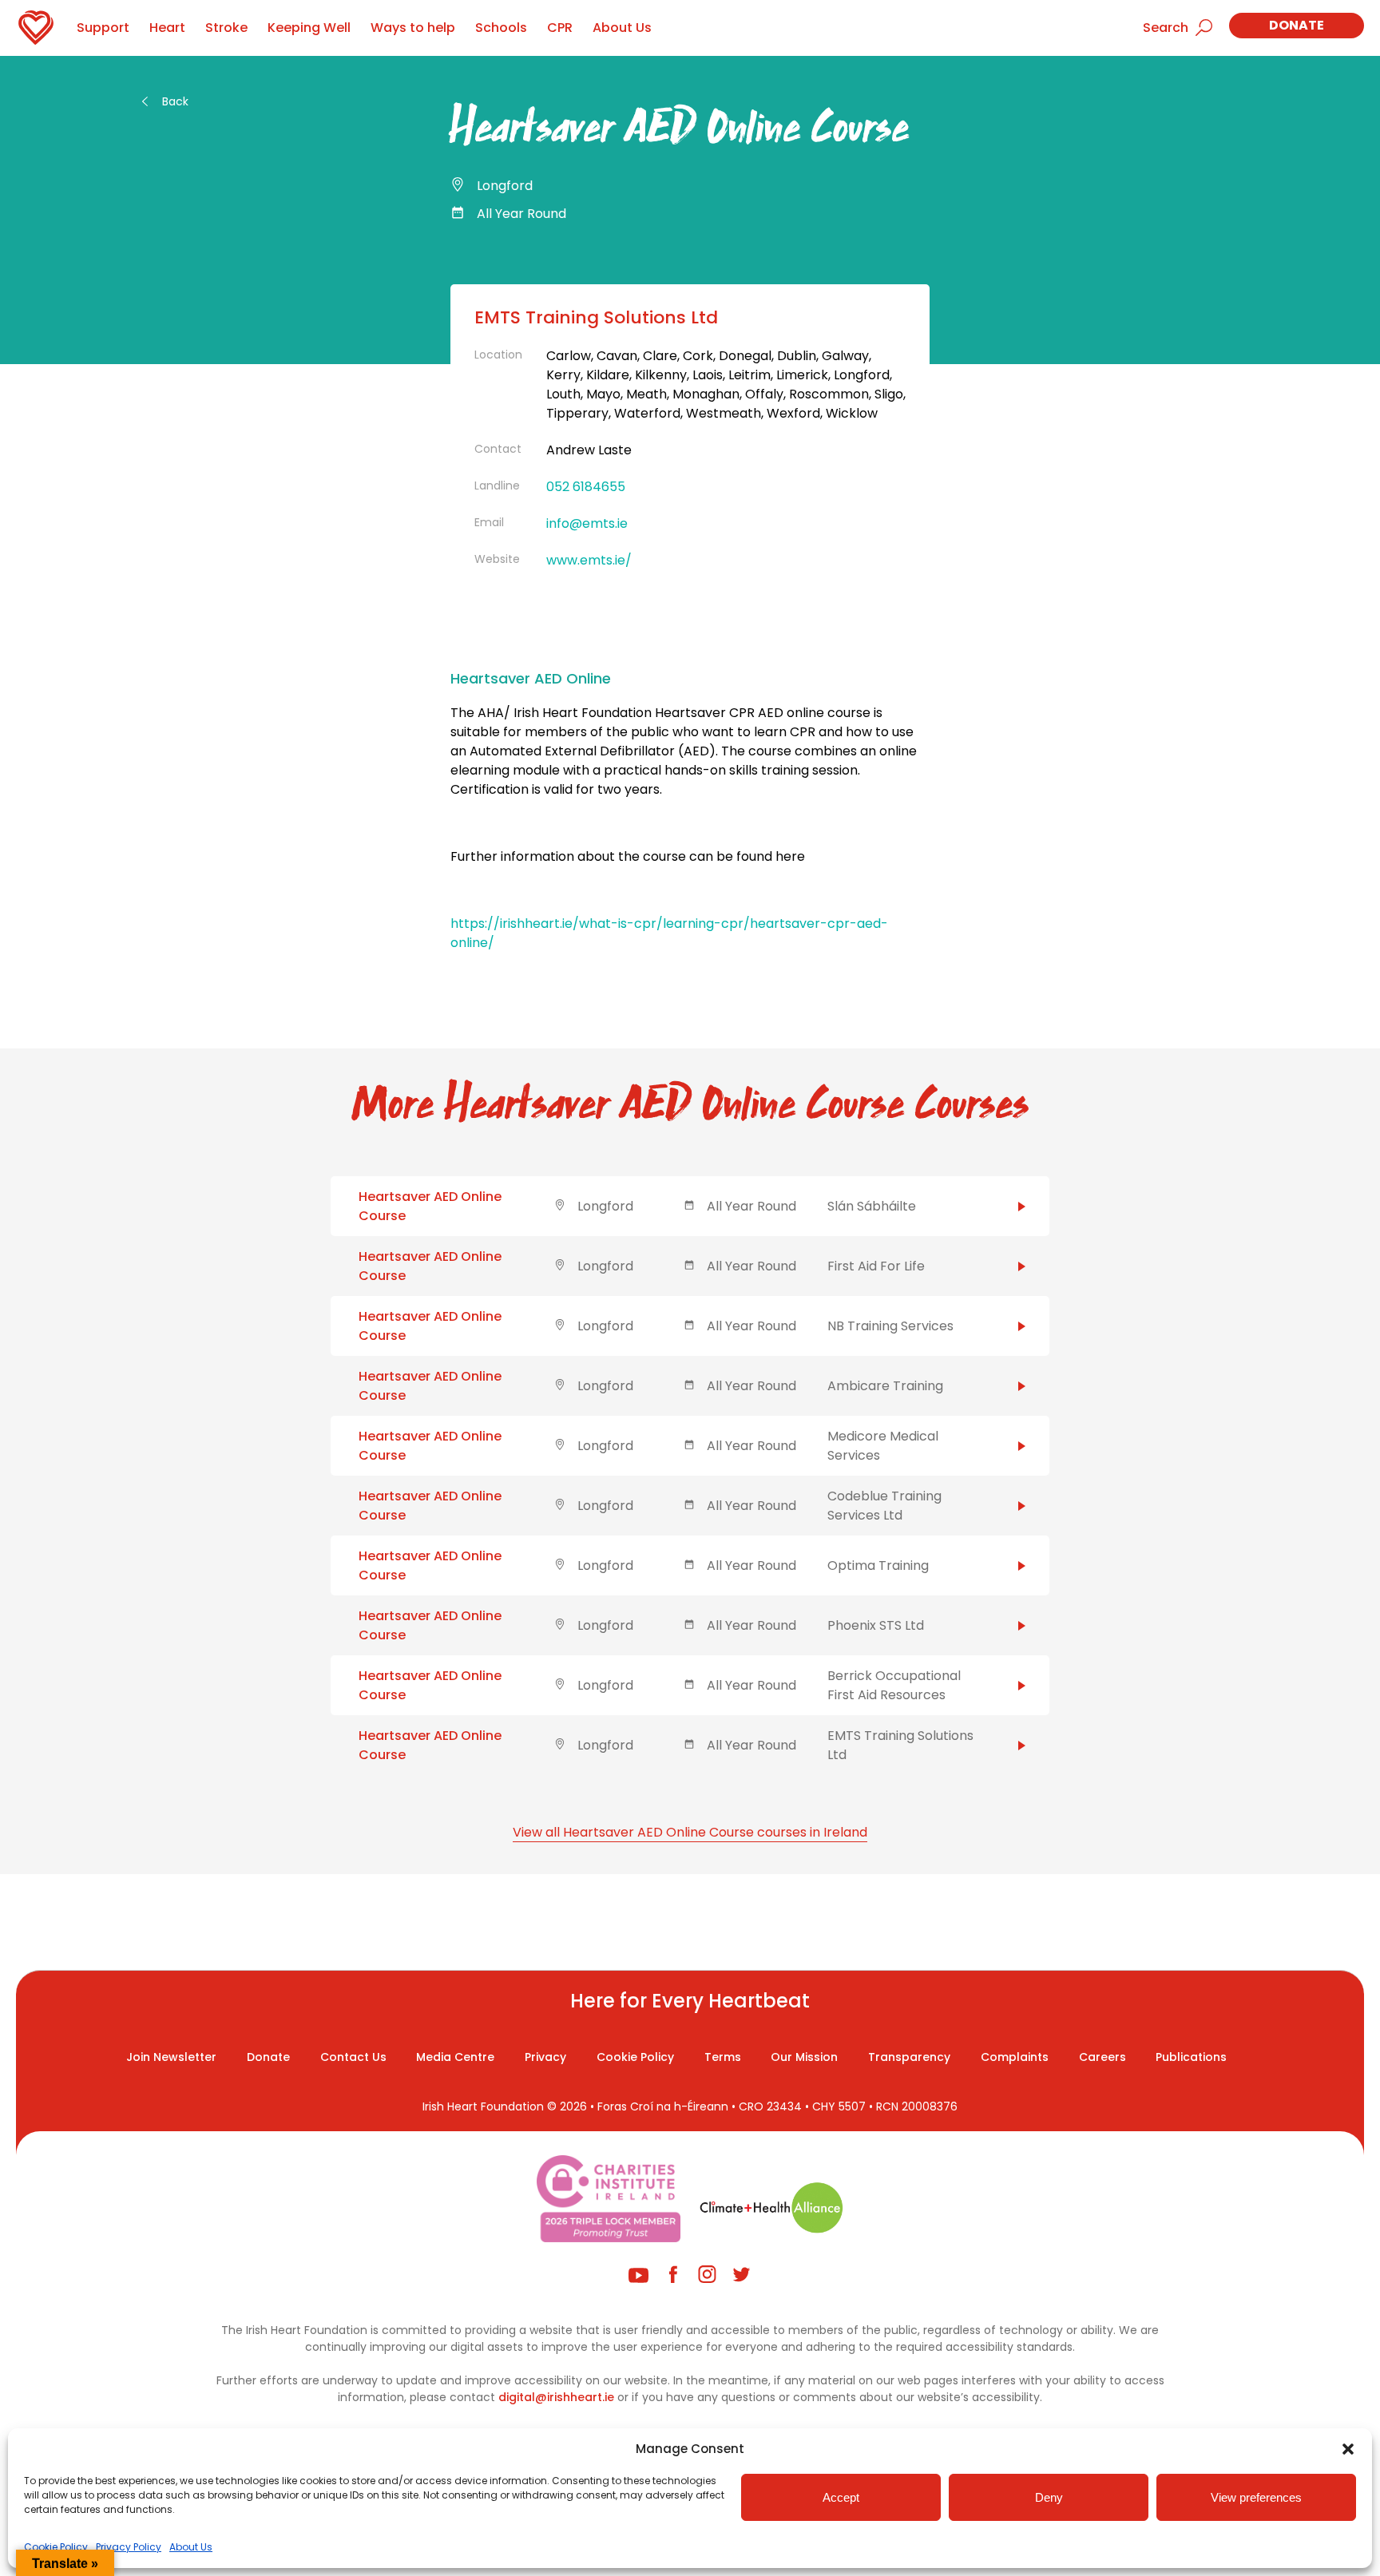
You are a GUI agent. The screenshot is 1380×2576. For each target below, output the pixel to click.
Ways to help (413, 28)
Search (1166, 28)
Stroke (226, 28)
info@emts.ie (587, 523)
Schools (501, 28)
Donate (1297, 25)
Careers (1102, 2057)
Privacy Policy (129, 2547)
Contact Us (353, 2057)
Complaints (1015, 2057)
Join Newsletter (171, 2057)
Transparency (909, 2057)
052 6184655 (586, 487)
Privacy (545, 2057)
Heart (167, 28)
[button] (1348, 2449)
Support (103, 28)
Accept (841, 2497)
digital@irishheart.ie (556, 2397)
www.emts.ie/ (589, 560)
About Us (191, 2547)
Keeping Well (309, 28)
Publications (1191, 2057)
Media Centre (455, 2057)
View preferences (1256, 2497)
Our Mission (804, 2057)
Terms (723, 2057)
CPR (560, 28)
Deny (1049, 2497)
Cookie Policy (56, 2547)
